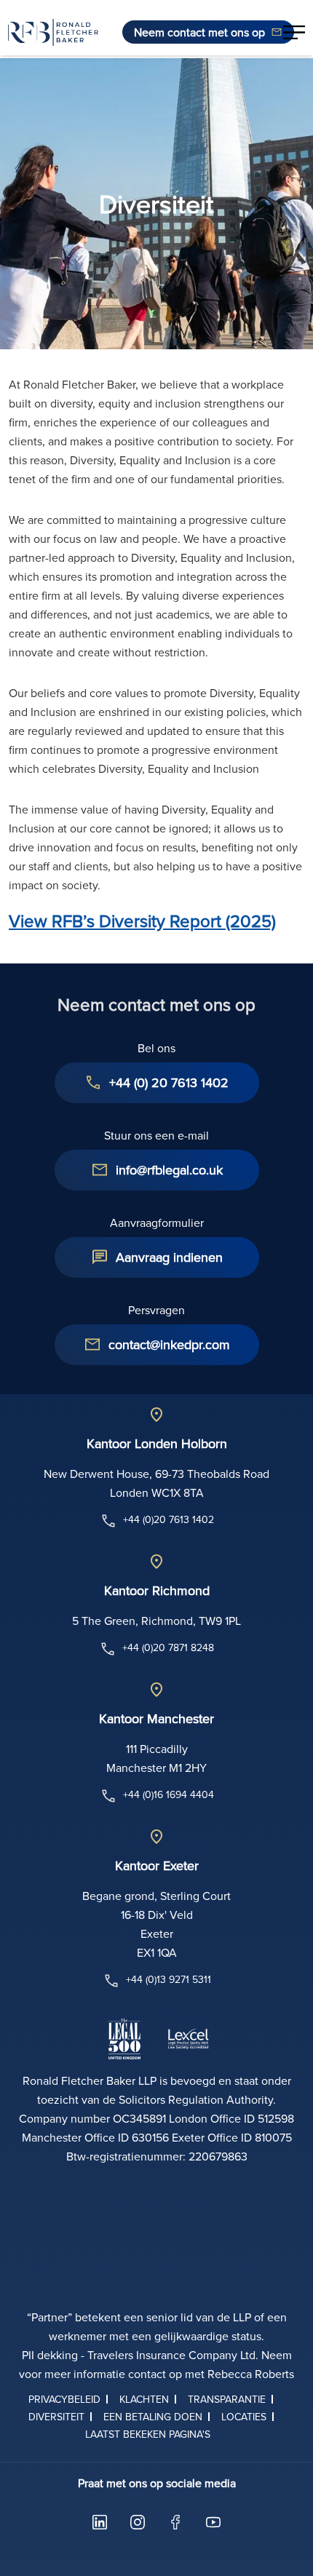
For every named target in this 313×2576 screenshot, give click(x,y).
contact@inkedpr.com (169, 1344)
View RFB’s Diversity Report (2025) (142, 921)
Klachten (144, 2399)
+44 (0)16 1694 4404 (169, 1794)
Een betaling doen (153, 2417)
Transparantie (227, 2399)
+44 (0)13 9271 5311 (169, 1979)
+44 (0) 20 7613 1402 (169, 1082)
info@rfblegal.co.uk (169, 1170)
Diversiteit (56, 2417)
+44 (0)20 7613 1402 (169, 1519)
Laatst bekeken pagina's (148, 2434)
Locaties (244, 2417)
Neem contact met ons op (199, 32)
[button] (294, 32)
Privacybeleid (64, 2399)
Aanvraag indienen (169, 1257)
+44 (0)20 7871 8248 (168, 1647)
